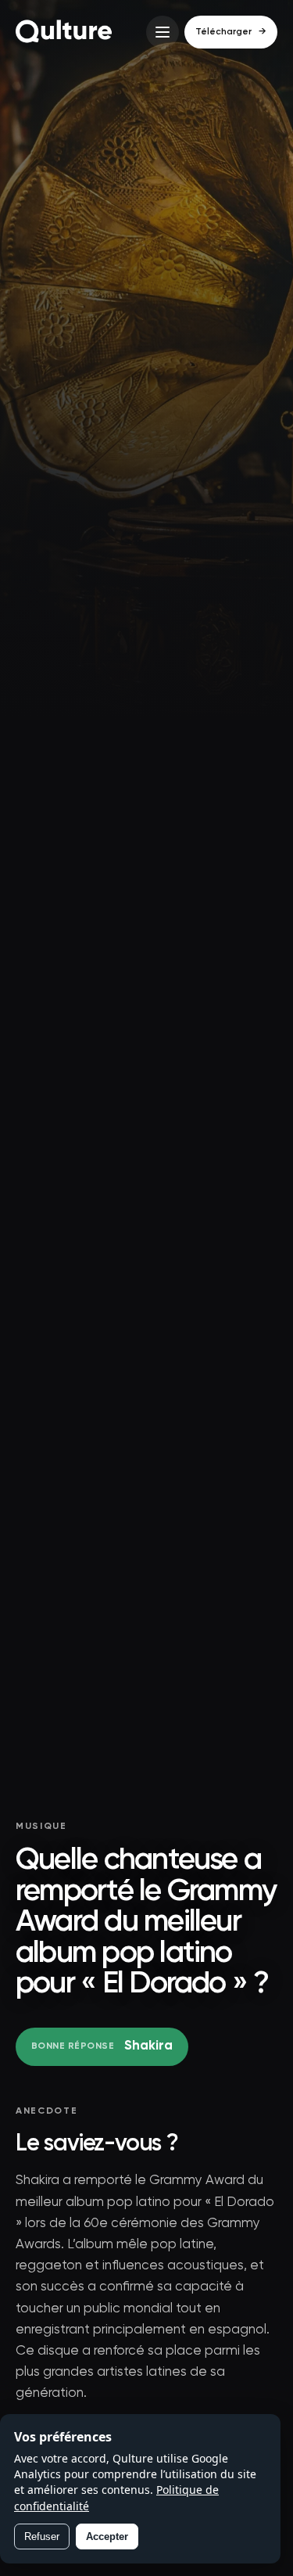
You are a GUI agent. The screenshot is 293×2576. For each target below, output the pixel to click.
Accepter (107, 2536)
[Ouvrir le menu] (163, 32)
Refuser (42, 2536)
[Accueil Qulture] (64, 32)
